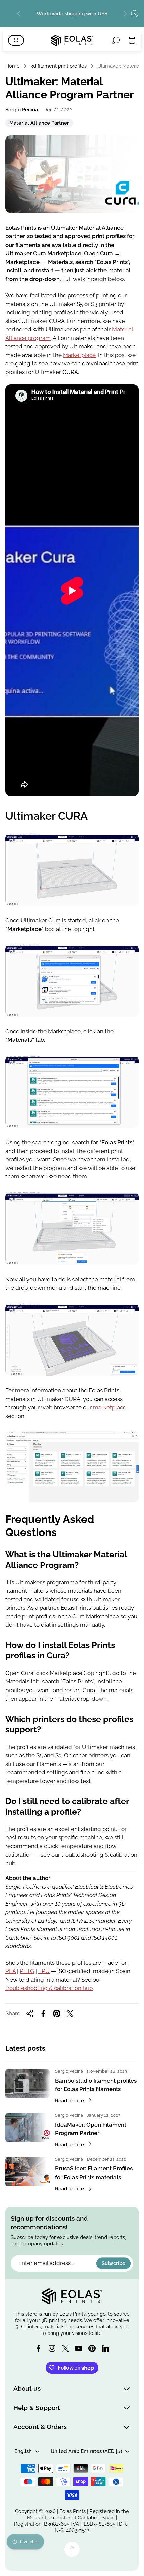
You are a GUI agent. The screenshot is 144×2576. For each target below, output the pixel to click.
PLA (11, 1971)
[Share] (30, 2014)
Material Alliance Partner (39, 124)
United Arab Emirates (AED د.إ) (86, 2451)
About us (27, 2388)
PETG (27, 1971)
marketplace (110, 1407)
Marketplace (79, 355)
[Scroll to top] (72, 2549)
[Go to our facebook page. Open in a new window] (39, 2348)
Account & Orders (40, 2427)
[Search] (116, 40)
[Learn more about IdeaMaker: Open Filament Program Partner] (27, 2128)
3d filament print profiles (59, 66)
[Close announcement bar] (135, 14)
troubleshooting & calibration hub (49, 1988)
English (23, 2451)
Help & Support (37, 2408)
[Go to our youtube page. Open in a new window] (79, 2348)
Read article (69, 2101)
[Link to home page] (72, 2296)
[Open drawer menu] (16, 40)
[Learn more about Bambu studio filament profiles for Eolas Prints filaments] (27, 2083)
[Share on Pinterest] (57, 2014)
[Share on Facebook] (43, 2014)
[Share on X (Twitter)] (70, 2014)
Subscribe (114, 2263)
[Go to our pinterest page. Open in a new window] (92, 2348)
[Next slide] (125, 14)
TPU (44, 1971)
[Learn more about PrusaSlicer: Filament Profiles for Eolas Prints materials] (27, 2172)
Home (13, 66)
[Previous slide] (19, 14)
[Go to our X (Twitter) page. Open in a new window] (65, 2348)
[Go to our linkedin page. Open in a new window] (105, 2348)
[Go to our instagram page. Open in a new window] (52, 2348)
